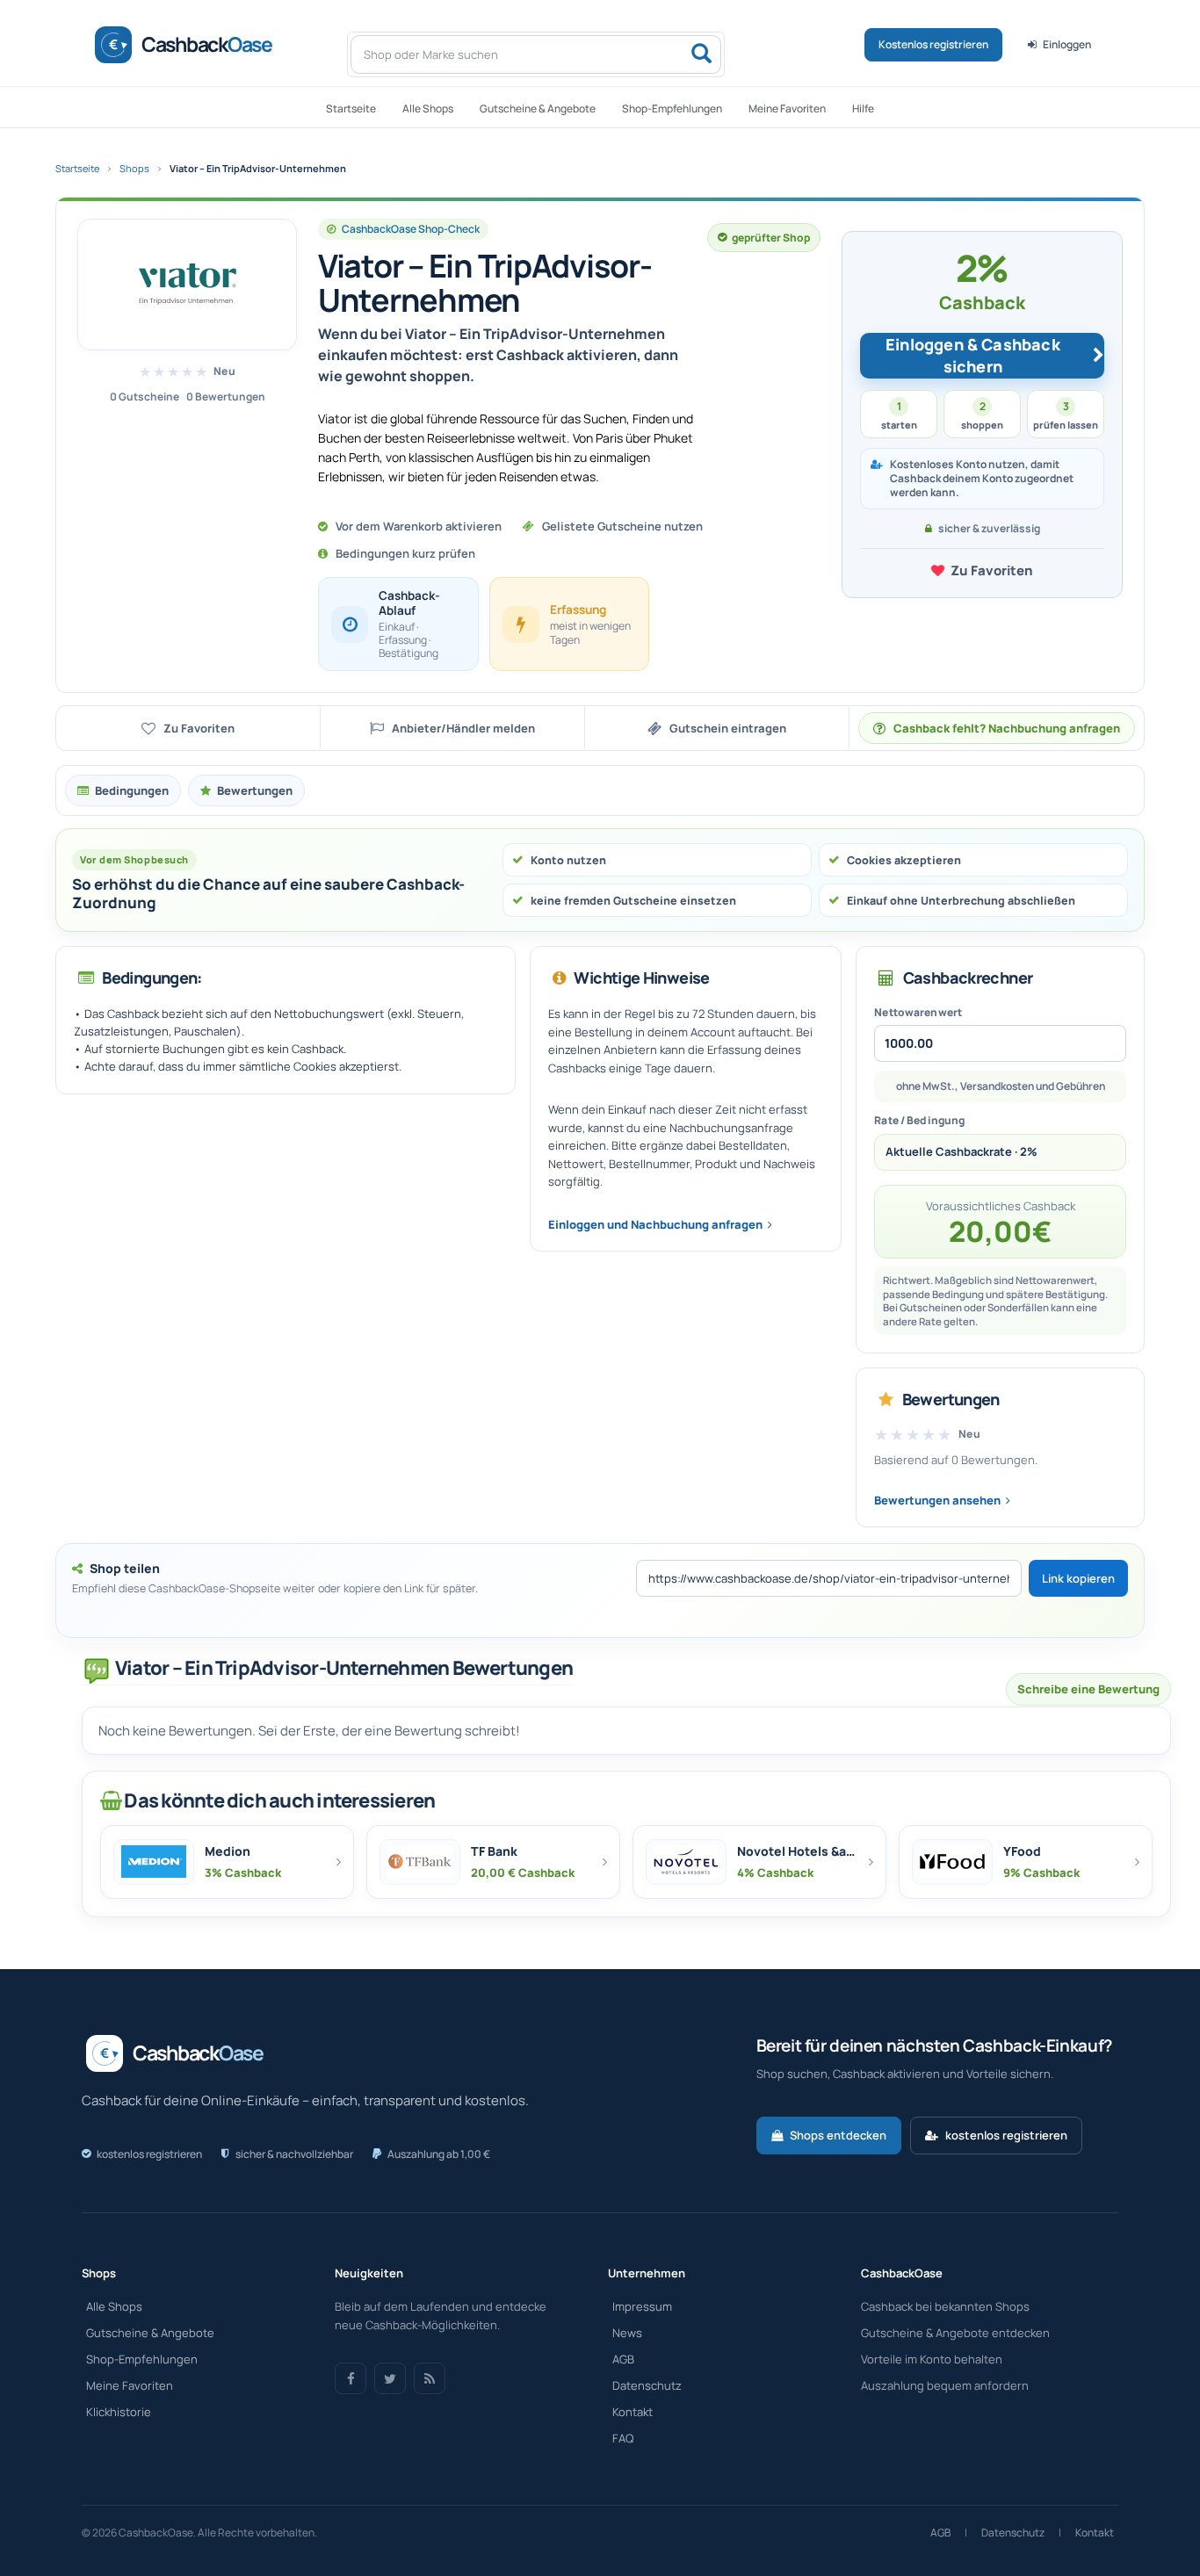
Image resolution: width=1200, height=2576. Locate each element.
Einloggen (1067, 44)
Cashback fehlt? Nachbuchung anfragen (1007, 728)
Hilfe (863, 108)
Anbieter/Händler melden (463, 728)
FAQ (623, 2438)
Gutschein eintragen (728, 728)
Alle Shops (428, 108)
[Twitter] (390, 2378)
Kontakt (633, 2412)
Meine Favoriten (787, 108)
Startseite (351, 108)
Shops (134, 168)
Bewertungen (255, 790)
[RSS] (430, 2378)
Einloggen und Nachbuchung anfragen (655, 1224)
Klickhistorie (119, 2412)
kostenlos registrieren (1006, 2135)
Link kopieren (1078, 1578)
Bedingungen (132, 790)
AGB (623, 2359)
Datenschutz (647, 2385)
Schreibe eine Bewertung (1088, 1689)
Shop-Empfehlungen (672, 108)
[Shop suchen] (701, 54)
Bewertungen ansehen (937, 1500)
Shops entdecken (838, 2135)
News (627, 2333)
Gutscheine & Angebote (538, 108)
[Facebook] (351, 2378)
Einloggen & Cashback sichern (973, 356)
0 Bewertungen (226, 397)
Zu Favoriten (992, 570)
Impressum (642, 2306)
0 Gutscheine (145, 397)
